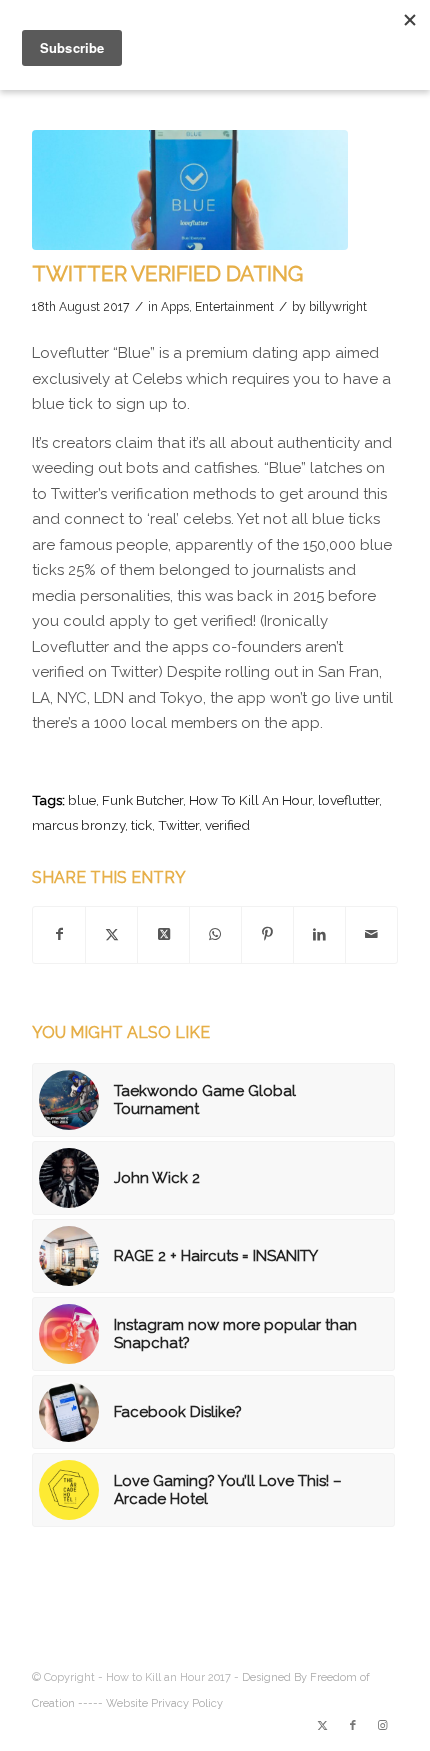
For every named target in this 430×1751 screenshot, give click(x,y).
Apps (175, 307)
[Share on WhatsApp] (215, 935)
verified (227, 825)
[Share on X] (111, 935)
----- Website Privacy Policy (150, 1703)
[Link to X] (323, 1726)
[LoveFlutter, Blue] (190, 190)
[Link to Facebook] (353, 1726)
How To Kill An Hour (250, 800)
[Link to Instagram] (383, 1726)
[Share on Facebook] (59, 935)
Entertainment (234, 307)
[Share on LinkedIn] (319, 935)
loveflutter (348, 800)
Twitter (178, 825)
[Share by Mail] (371, 935)
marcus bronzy (78, 825)
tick (141, 825)
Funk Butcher (142, 800)
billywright (338, 307)
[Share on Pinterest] (267, 935)
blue (82, 800)
